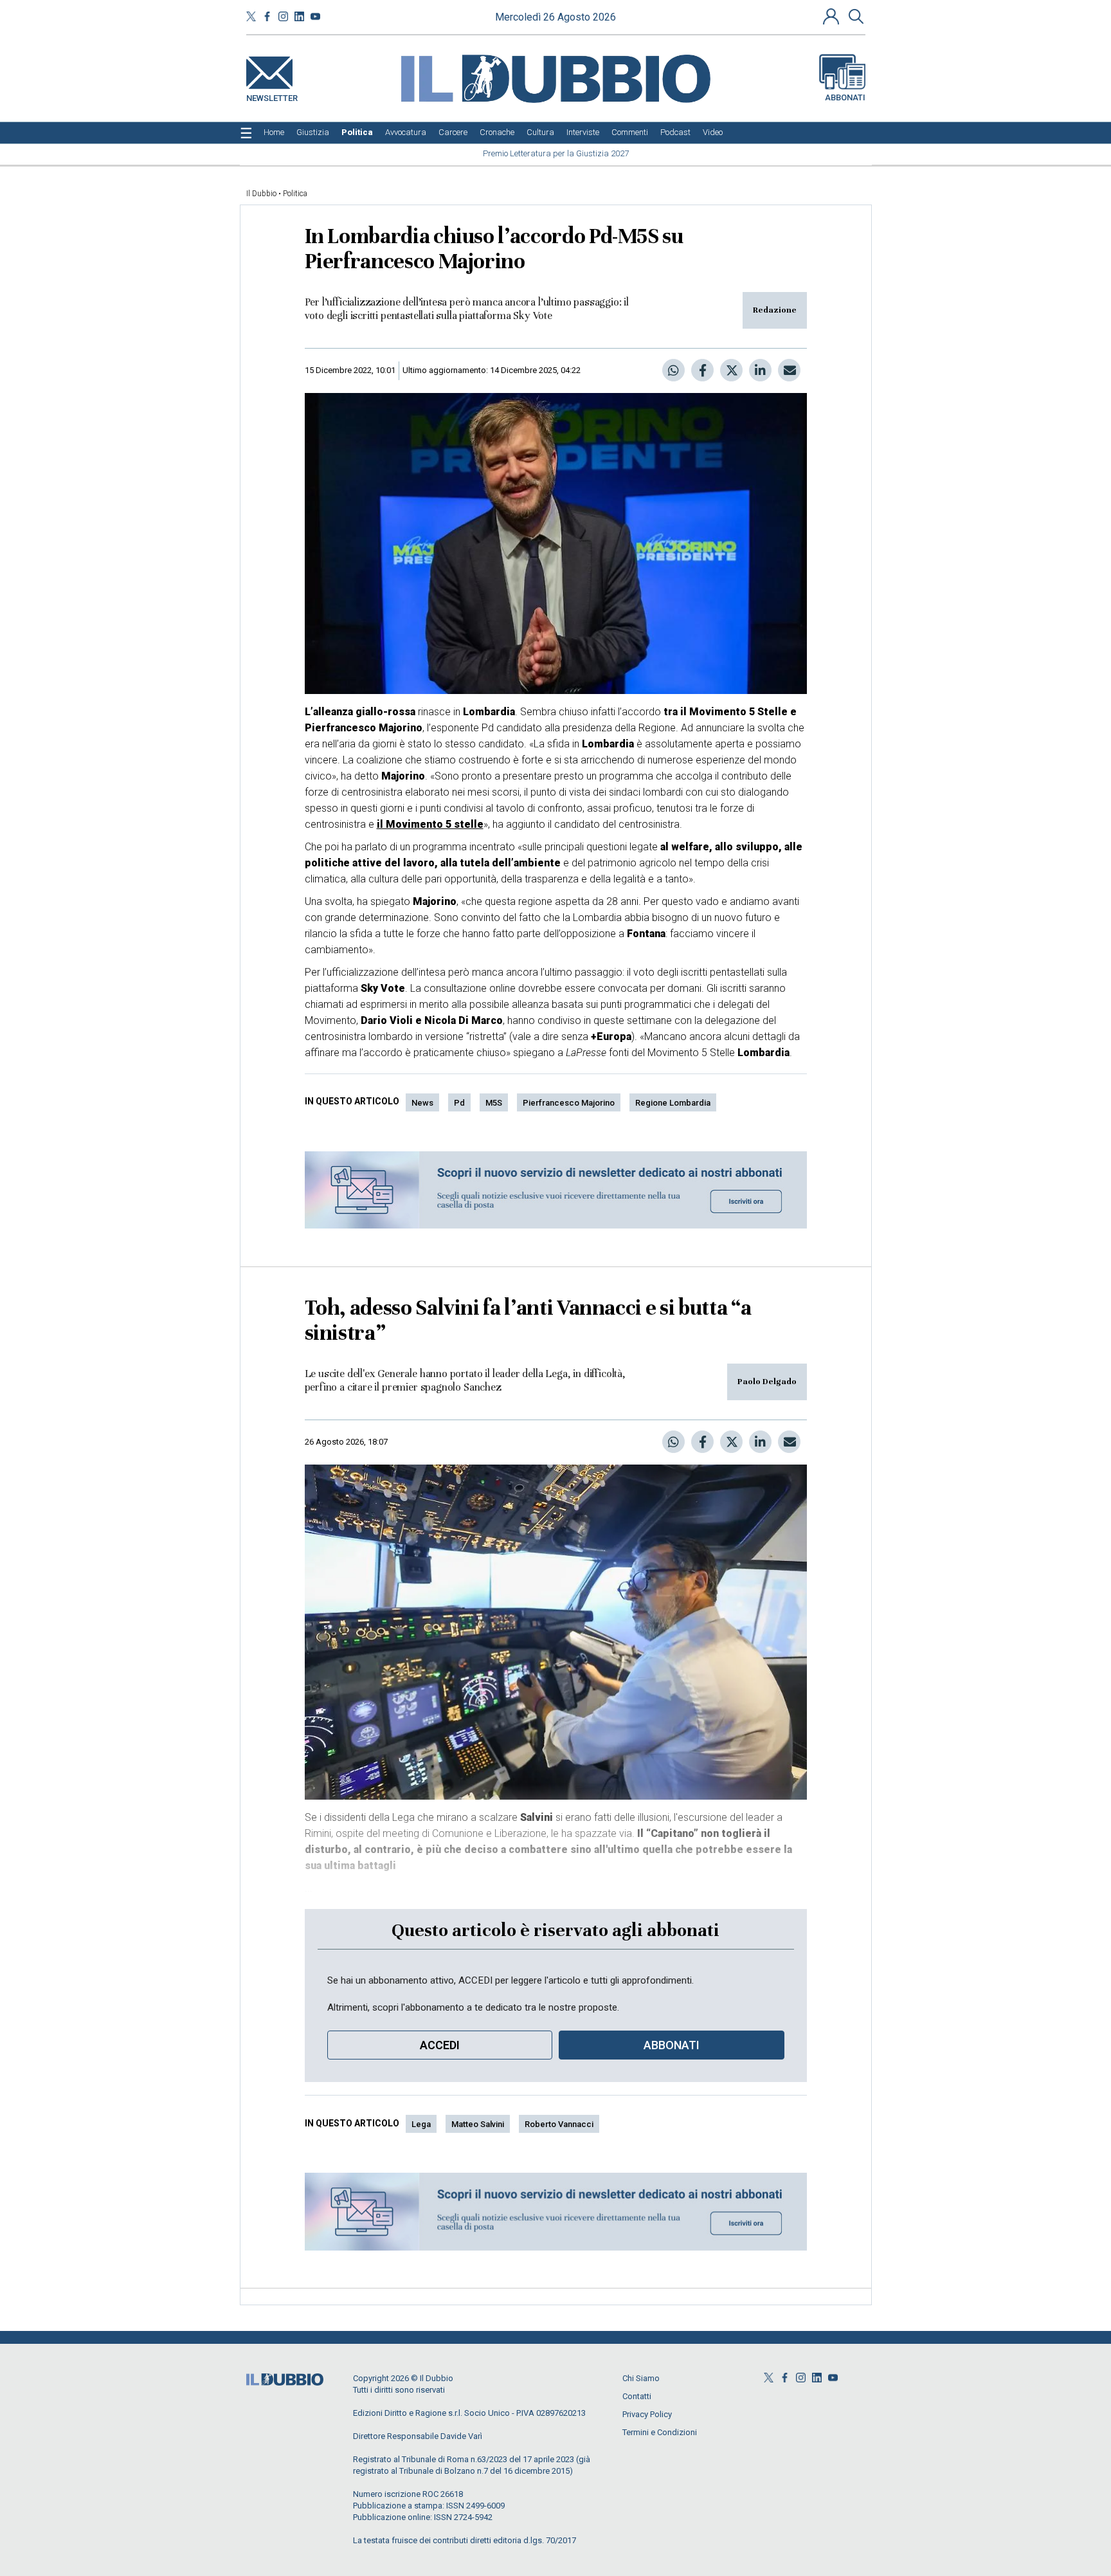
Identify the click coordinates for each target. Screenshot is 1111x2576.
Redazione (775, 310)
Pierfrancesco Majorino (569, 1103)
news (422, 1103)
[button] (833, 16)
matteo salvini (478, 2124)
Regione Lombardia (673, 1103)
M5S (494, 1103)
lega (421, 2124)
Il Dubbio (261, 194)
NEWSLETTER (272, 96)
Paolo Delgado (767, 1382)
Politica (295, 194)
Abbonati (845, 97)
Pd (459, 1103)
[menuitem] (274, 132)
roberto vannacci (559, 2124)
